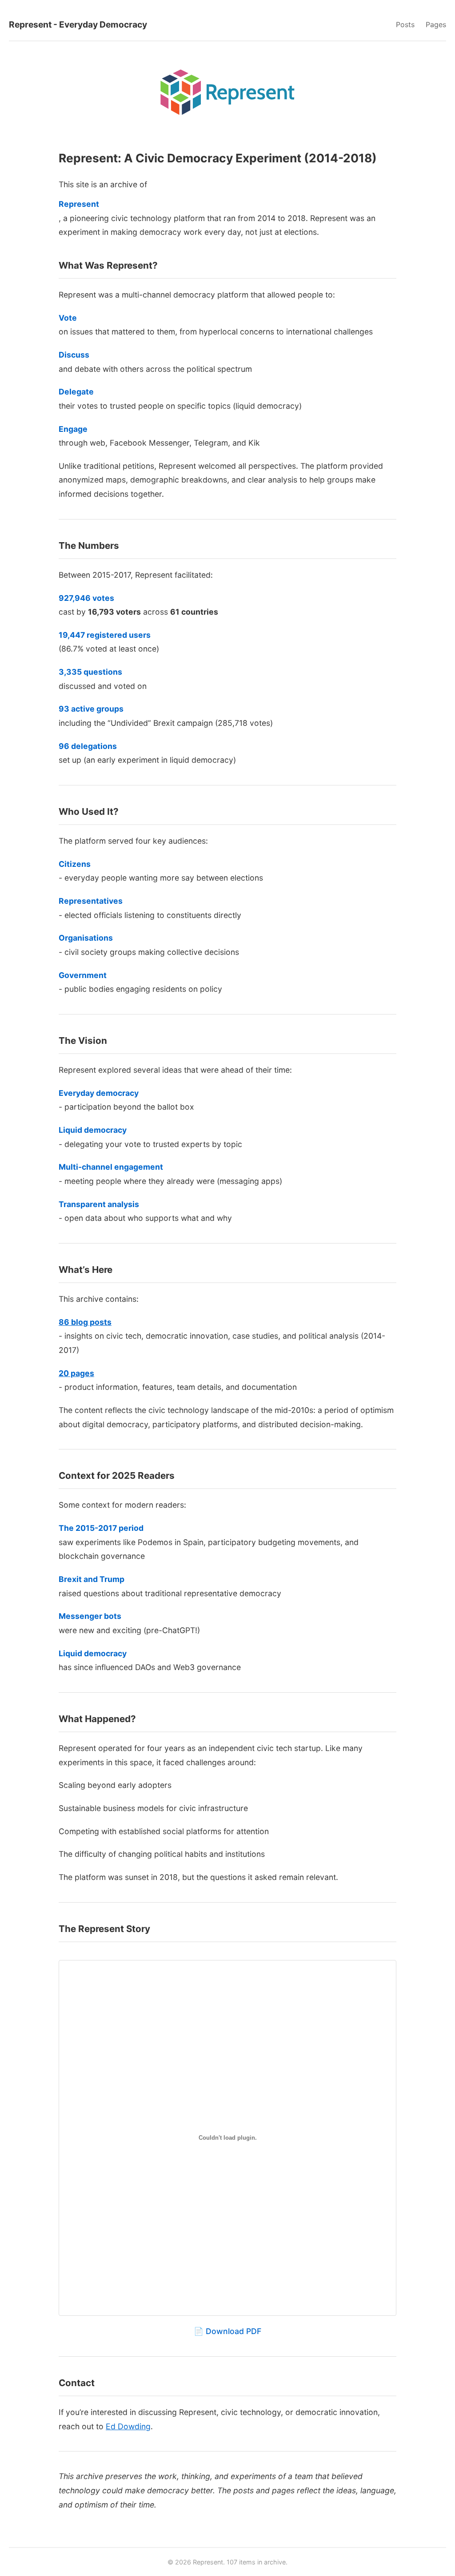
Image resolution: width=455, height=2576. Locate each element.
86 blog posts (85, 1322)
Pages (436, 24)
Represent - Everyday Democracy (78, 24)
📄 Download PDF (227, 2331)
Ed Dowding (128, 2426)
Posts (405, 24)
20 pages (76, 1373)
